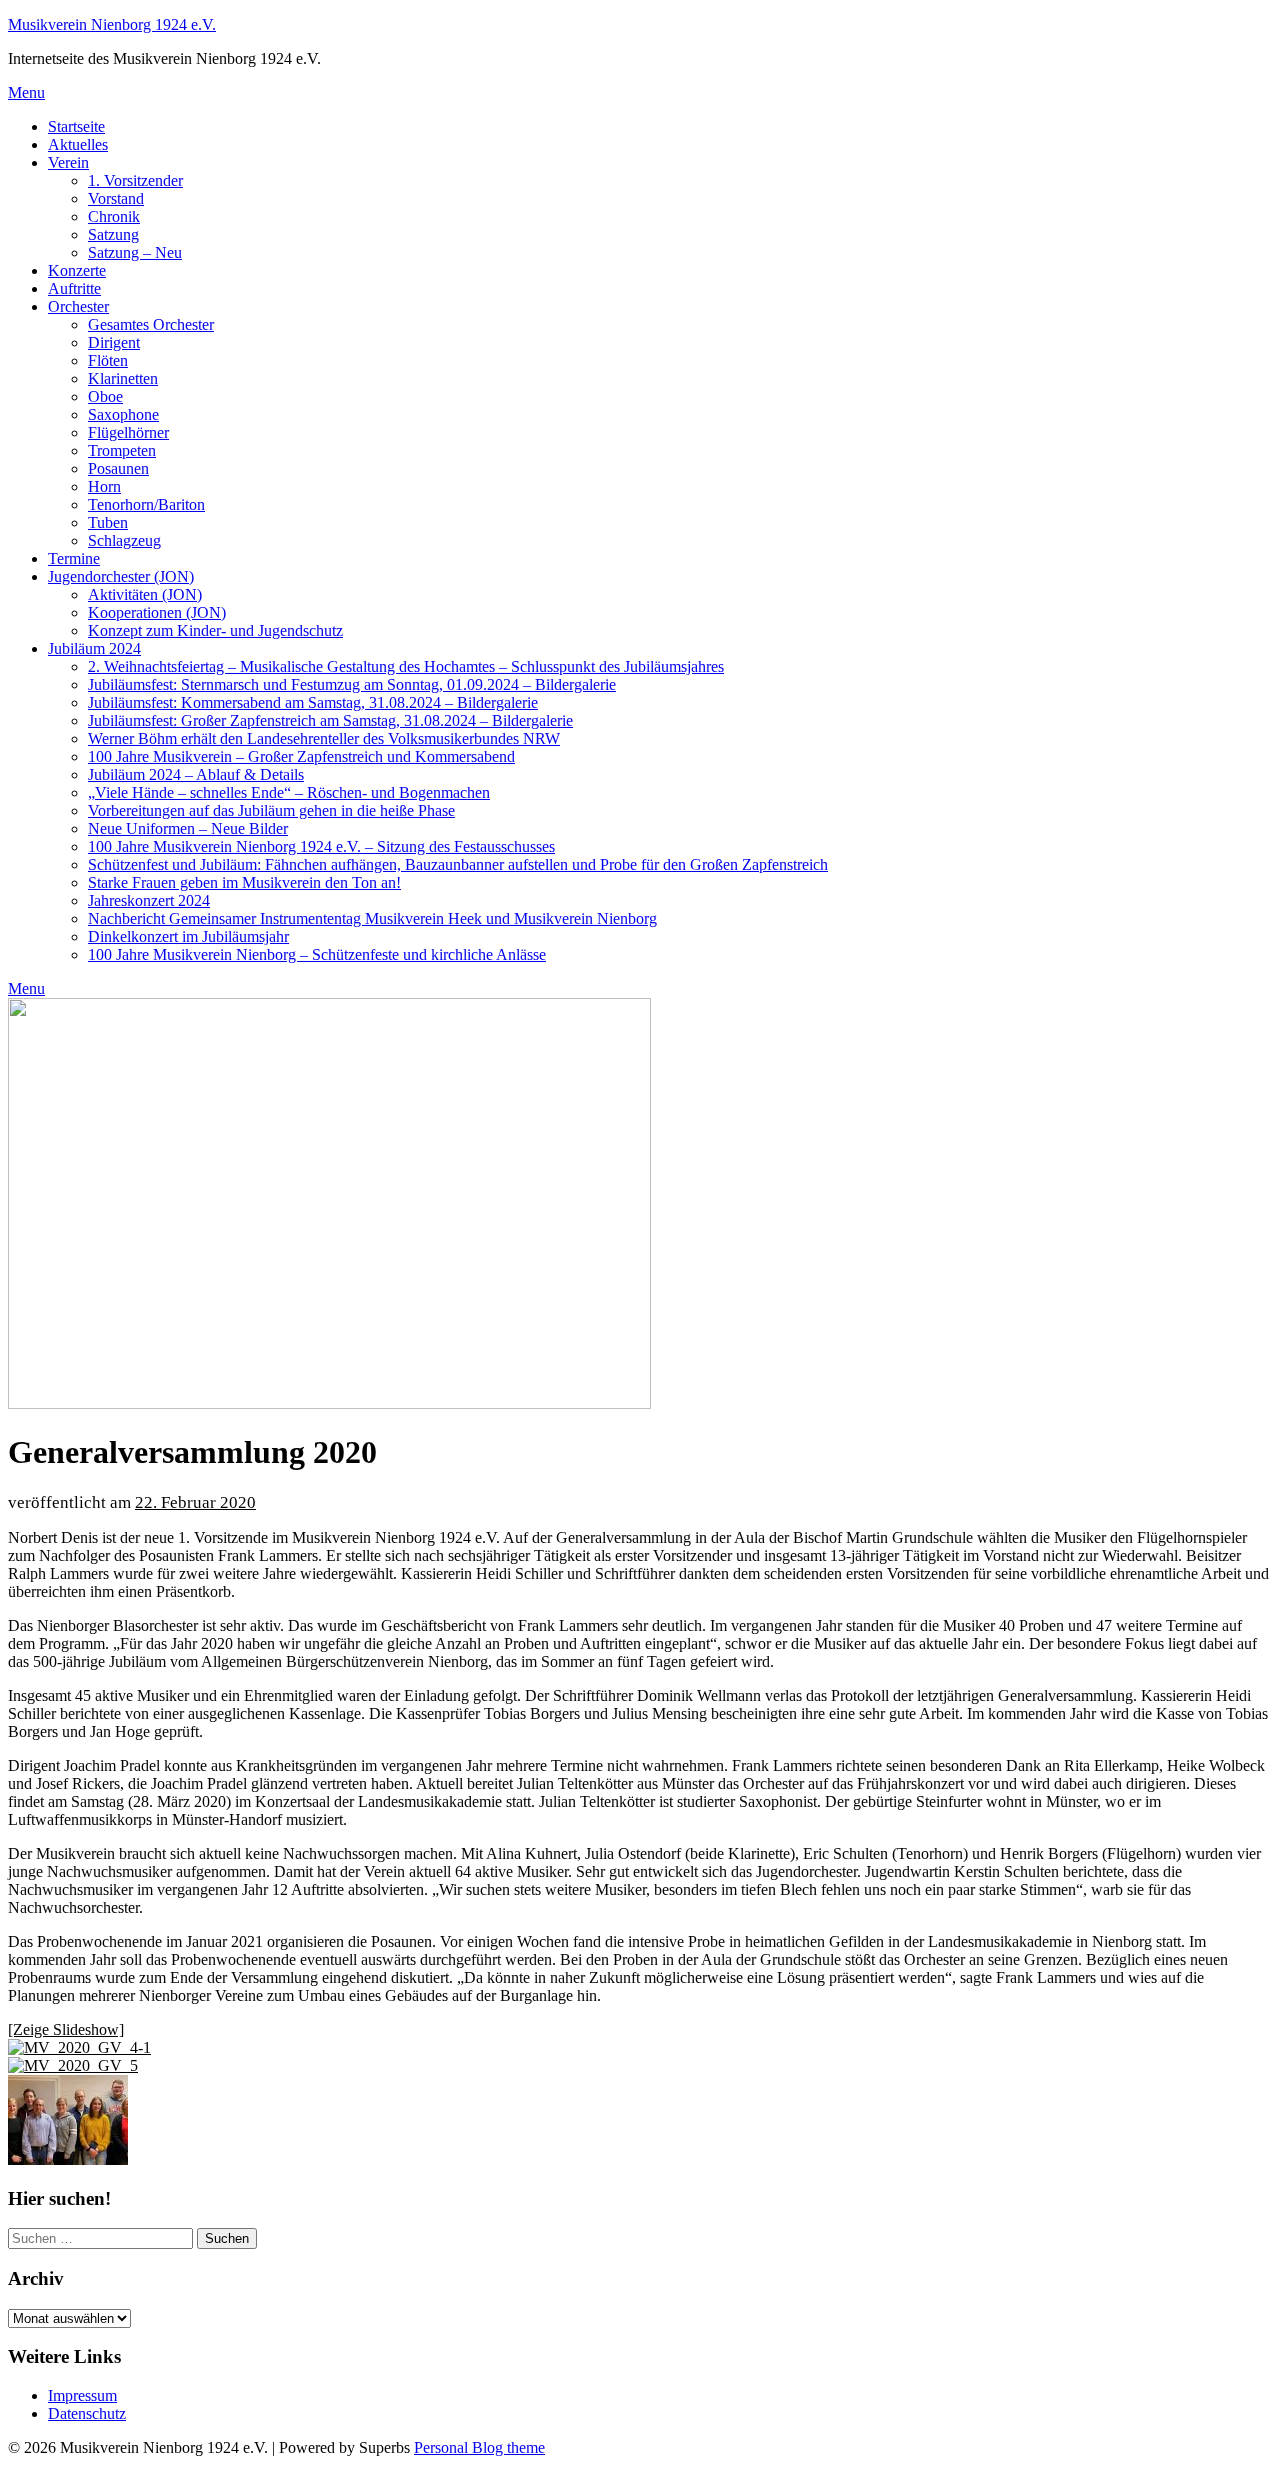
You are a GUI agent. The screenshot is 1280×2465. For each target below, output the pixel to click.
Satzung (113, 234)
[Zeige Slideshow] (66, 2029)
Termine (74, 558)
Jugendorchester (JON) (121, 576)
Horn (104, 486)
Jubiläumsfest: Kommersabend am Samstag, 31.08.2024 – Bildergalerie (313, 702)
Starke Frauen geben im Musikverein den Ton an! (244, 882)
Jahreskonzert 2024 (149, 900)
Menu (26, 92)
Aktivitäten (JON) (145, 594)
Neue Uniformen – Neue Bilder (188, 828)
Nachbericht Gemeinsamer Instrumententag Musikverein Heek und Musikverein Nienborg (372, 918)
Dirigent (114, 342)
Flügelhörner (128, 432)
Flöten (108, 360)
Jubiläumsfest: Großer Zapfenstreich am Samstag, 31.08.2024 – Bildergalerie (330, 720)
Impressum (82, 2395)
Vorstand (116, 198)
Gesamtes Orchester (151, 324)
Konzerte (77, 270)
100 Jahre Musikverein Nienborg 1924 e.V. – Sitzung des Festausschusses (321, 846)
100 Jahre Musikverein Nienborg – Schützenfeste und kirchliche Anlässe (317, 954)
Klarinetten (123, 378)
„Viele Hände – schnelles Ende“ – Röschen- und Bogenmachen (289, 792)
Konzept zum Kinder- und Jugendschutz (215, 630)
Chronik (114, 216)
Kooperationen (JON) (157, 612)
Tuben (108, 522)
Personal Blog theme (479, 2447)
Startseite (76, 126)
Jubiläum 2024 (94, 648)
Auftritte (74, 288)
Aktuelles (78, 144)
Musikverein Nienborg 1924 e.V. (112, 24)
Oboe (105, 396)
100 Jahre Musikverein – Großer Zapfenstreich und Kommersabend (301, 756)
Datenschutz (87, 2413)
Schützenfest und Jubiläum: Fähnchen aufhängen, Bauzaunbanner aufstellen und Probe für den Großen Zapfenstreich (458, 864)
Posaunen (118, 468)
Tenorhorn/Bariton (146, 504)
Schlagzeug (124, 540)
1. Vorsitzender (135, 180)
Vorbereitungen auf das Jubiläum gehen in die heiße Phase (271, 810)
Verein (68, 162)
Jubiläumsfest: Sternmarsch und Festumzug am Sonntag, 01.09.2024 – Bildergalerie (352, 684)
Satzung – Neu (135, 252)
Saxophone (123, 414)
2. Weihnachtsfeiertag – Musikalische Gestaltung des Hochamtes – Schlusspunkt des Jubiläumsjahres (406, 666)
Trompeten (122, 450)
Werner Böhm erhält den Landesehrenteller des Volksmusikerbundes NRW (324, 738)
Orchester (78, 306)
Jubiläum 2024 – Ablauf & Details (196, 774)
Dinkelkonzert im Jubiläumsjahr (188, 936)
